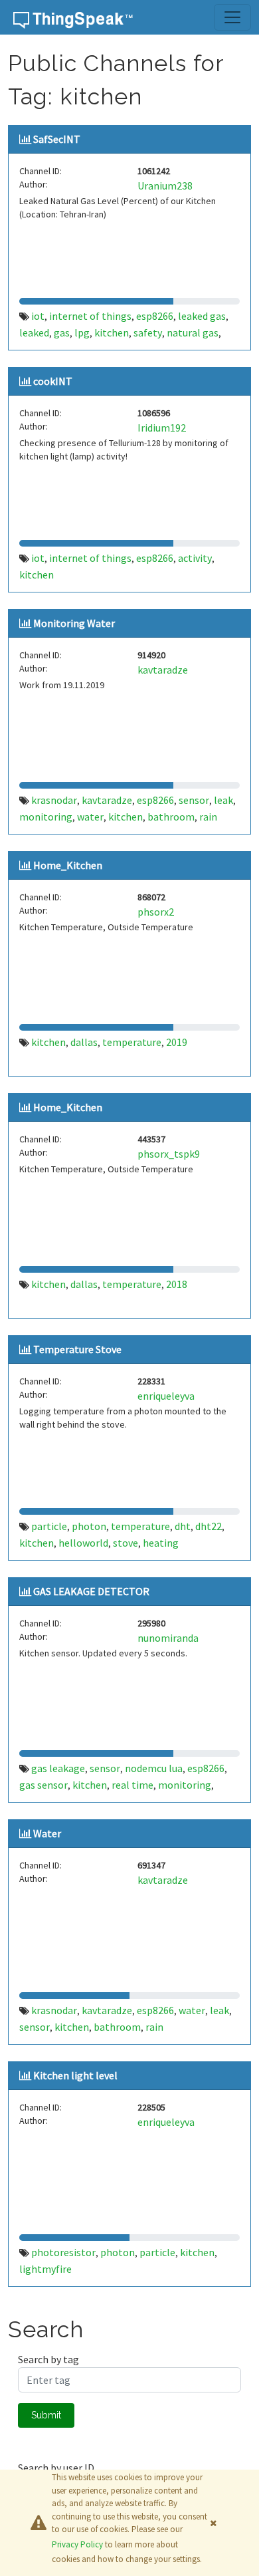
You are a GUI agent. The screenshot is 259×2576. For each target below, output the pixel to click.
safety (148, 332)
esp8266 (155, 316)
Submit (46, 2415)
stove (126, 1543)
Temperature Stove (77, 1349)
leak (223, 800)
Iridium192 (162, 428)
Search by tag (48, 2359)
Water (47, 1833)
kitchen (112, 332)
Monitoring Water (74, 623)
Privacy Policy (77, 2544)
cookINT (53, 381)
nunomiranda (168, 1638)
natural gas (193, 332)
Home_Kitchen (68, 865)
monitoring (46, 817)
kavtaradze (163, 670)
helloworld (83, 1543)
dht (183, 1526)
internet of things (90, 316)
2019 (177, 1042)
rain (208, 817)
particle (49, 1526)
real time (132, 1785)
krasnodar (54, 800)
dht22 (209, 1526)
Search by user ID (56, 2468)
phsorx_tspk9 (169, 1154)
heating (161, 1543)
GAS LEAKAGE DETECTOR (91, 1591)
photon (89, 1526)
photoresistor (63, 2252)
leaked (34, 332)
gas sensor (43, 1785)
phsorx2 (156, 912)
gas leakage (58, 1768)
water (90, 817)
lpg (82, 332)
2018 (177, 1284)
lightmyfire (45, 2269)
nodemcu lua (154, 1768)
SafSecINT (57, 139)
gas (62, 332)
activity (195, 558)
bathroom (171, 817)
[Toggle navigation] (232, 17)
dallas (84, 1042)
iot (38, 316)
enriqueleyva (166, 1396)
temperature (132, 1042)
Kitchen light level (75, 2075)
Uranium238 (165, 186)
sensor (194, 800)
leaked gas (202, 316)
